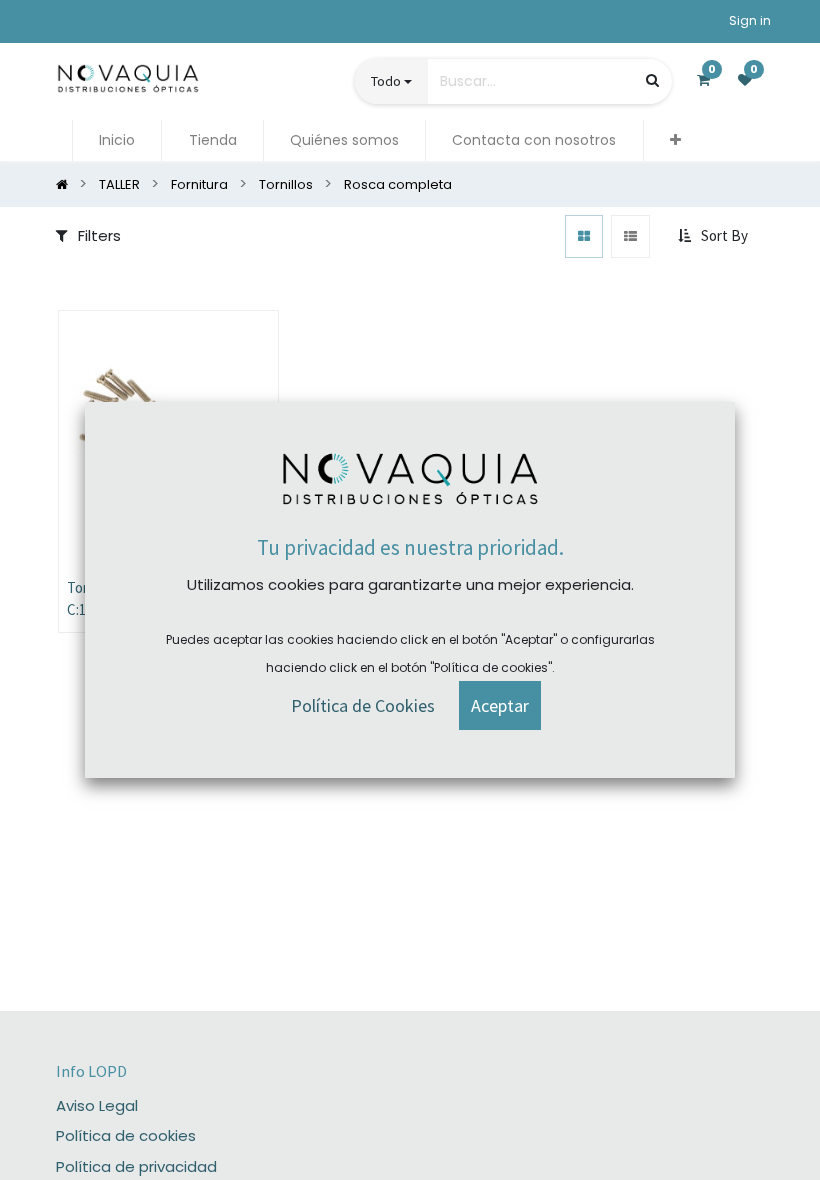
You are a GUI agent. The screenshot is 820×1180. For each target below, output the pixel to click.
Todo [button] (386, 81)
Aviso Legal (97, 1105)
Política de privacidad (136, 1166)
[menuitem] (117, 140)
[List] (630, 236)
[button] (675, 140)
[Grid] (584, 236)
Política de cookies (126, 1135)
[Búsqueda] (652, 80)
